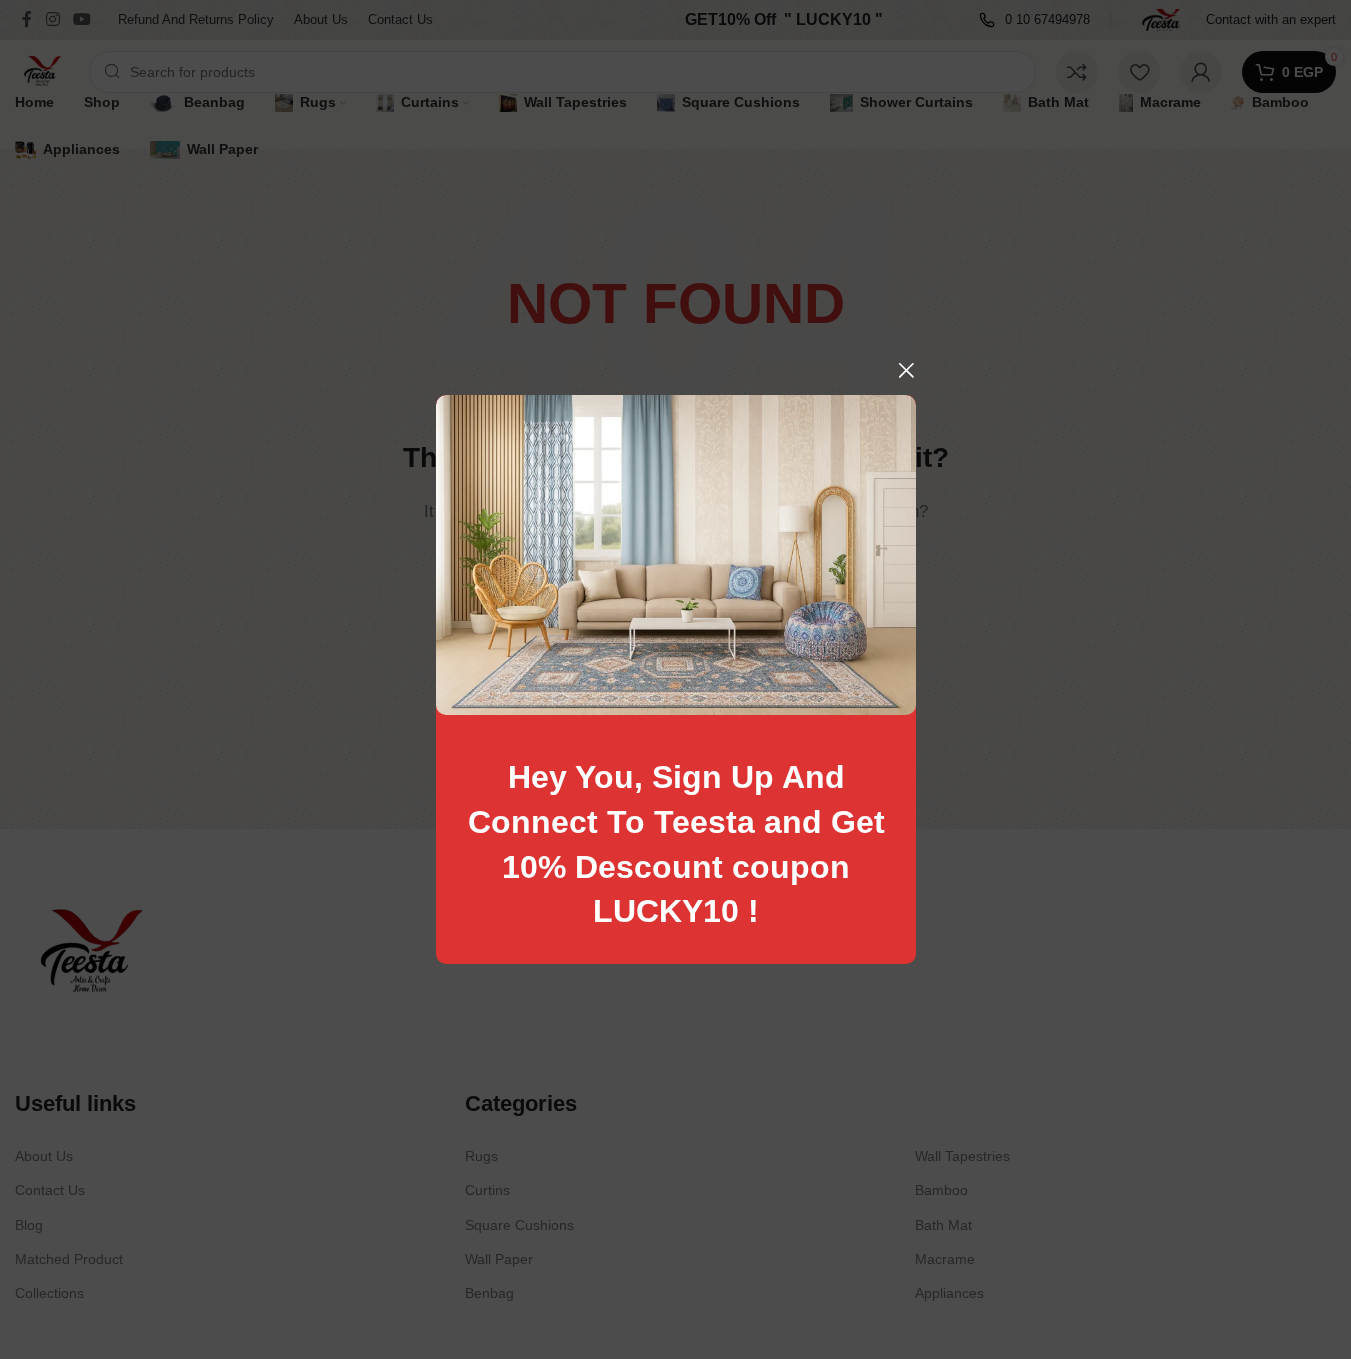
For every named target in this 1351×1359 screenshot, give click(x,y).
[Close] (906, 370)
